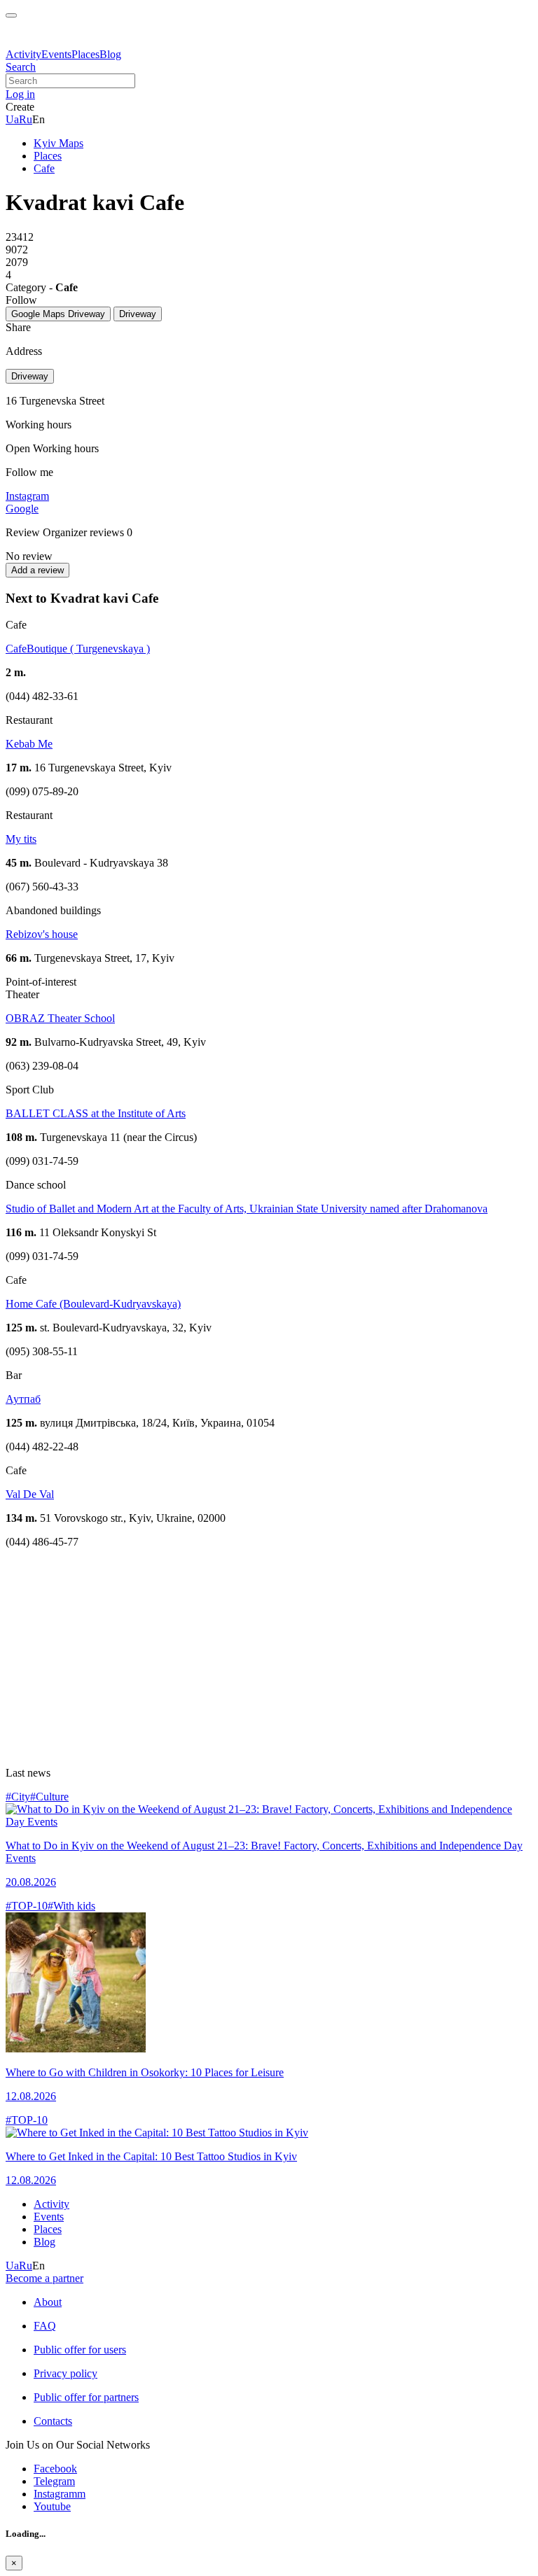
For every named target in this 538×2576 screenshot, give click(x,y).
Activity (23, 54)
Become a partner (44, 2278)
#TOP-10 (27, 1906)
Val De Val (30, 1494)
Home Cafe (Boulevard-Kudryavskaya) (93, 1304)
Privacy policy (65, 2373)
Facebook (55, 2469)
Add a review (37, 570)
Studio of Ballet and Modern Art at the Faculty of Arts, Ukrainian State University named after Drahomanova (247, 1209)
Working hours (66, 448)
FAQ (45, 2326)
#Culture (49, 1797)
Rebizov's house (42, 934)
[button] (20, 94)
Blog (110, 54)
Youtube (52, 2506)
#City (18, 1797)
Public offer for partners (86, 2397)
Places (85, 54)
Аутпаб (23, 1399)
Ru (26, 119)
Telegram (54, 2481)
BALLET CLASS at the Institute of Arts (96, 1113)
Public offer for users (80, 2350)
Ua (12, 119)
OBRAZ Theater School (60, 1018)
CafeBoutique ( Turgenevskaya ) (78, 649)
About (48, 2302)
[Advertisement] (269, 1658)
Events (56, 54)
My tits (21, 839)
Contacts (53, 2421)
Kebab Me (29, 744)
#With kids (71, 1906)
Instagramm (60, 2494)
